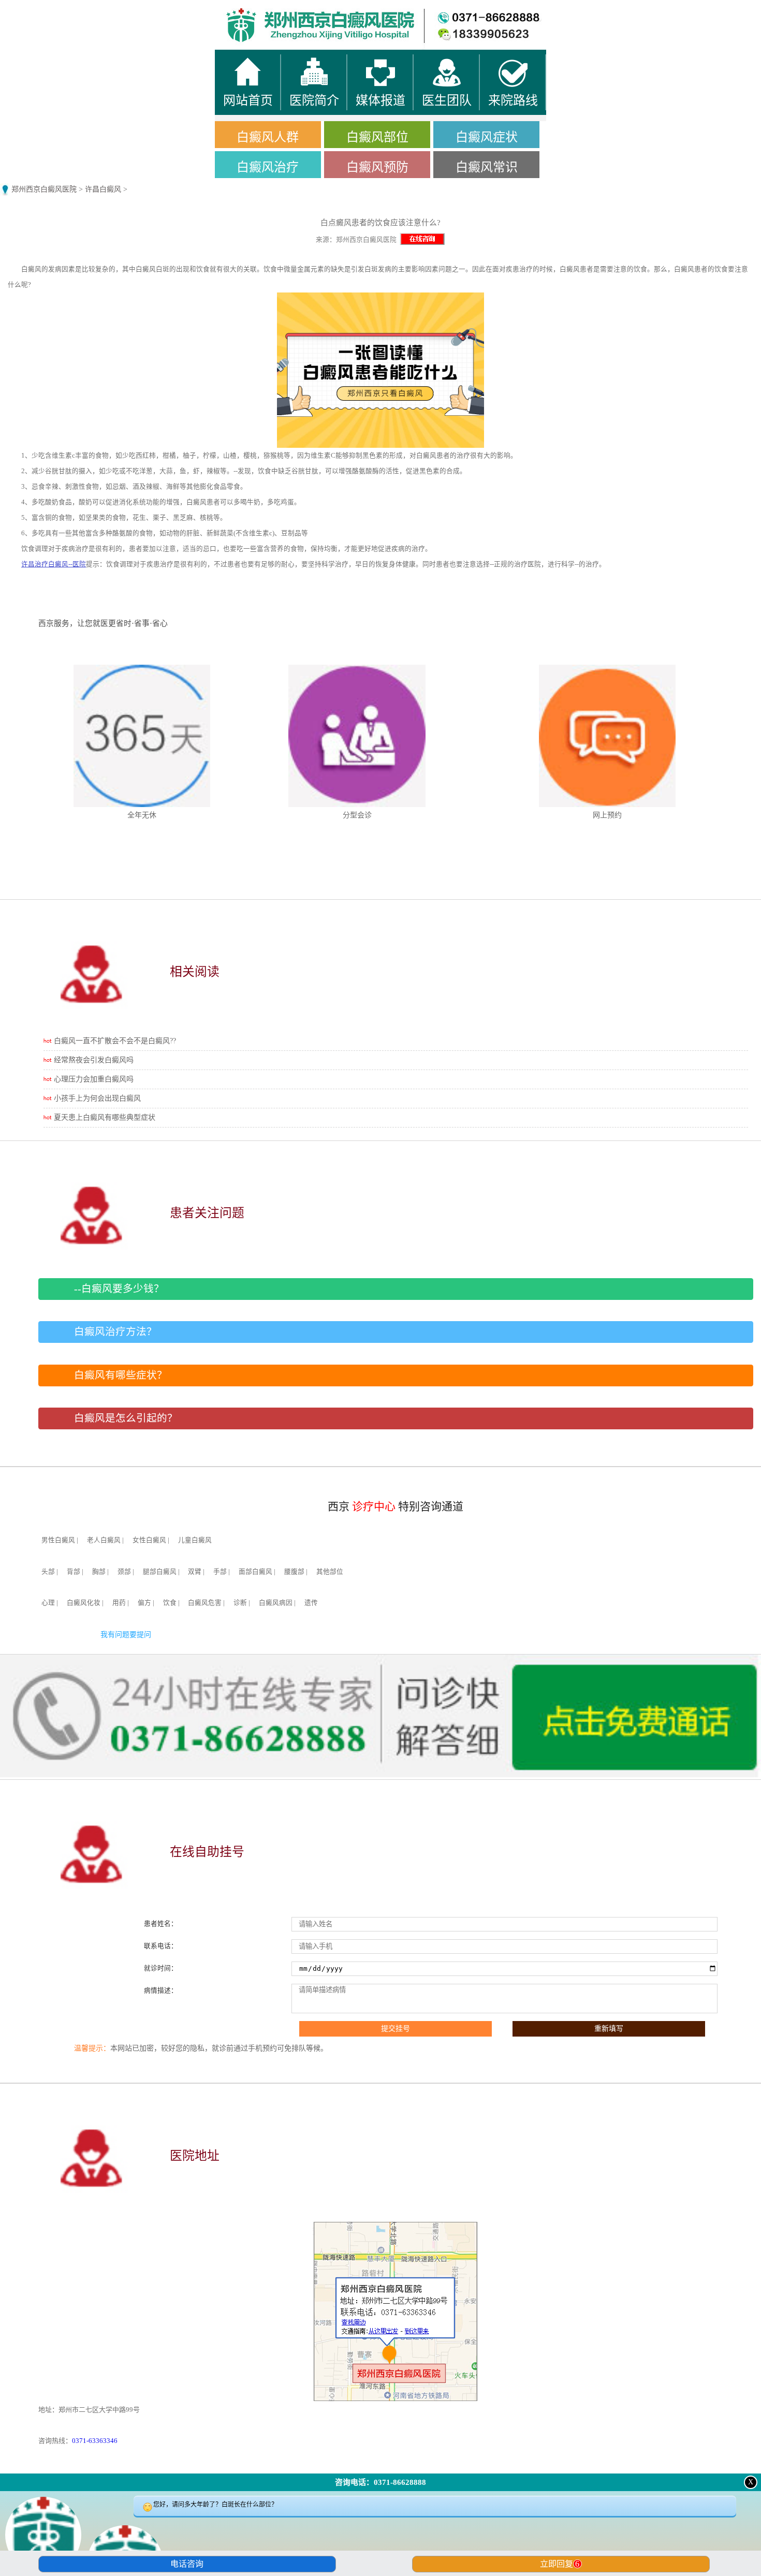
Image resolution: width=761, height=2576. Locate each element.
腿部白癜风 (160, 1572)
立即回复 (560, 2564)
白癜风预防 (377, 167)
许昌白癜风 (103, 189)
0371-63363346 (95, 2441)
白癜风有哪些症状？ (121, 1375)
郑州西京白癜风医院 (44, 189)
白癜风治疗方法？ (115, 1332)
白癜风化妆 (84, 1603)
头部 (48, 1572)
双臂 (195, 1572)
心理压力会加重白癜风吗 (94, 1079)
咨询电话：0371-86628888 (380, 2482)
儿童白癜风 (195, 1540)
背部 (74, 1572)
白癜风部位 (377, 137)
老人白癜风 (104, 1540)
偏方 (144, 1603)
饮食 (170, 1603)
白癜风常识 (487, 167)
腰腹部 (294, 1572)
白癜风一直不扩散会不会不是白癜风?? (115, 1041)
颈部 (124, 1572)
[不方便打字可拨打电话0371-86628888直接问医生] (380, 2537)
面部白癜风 (255, 1572)
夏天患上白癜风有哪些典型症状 (105, 1117)
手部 (220, 1572)
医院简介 (285, 10)
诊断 (240, 1603)
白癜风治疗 (268, 167)
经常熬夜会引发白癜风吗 (94, 1060)
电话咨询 (187, 2564)
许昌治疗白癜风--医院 (54, 564)
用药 (119, 1603)
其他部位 (330, 1572)
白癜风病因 (276, 1603)
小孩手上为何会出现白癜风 (97, 1098)
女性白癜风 (149, 1540)
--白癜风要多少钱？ (119, 1289)
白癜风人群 (268, 137)
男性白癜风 (58, 1540)
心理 (48, 1603)
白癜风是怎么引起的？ (126, 1418)
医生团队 (476, 10)
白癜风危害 (205, 1603)
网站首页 (95, 10)
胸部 (99, 1572)
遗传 (311, 1603)
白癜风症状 (487, 137)
